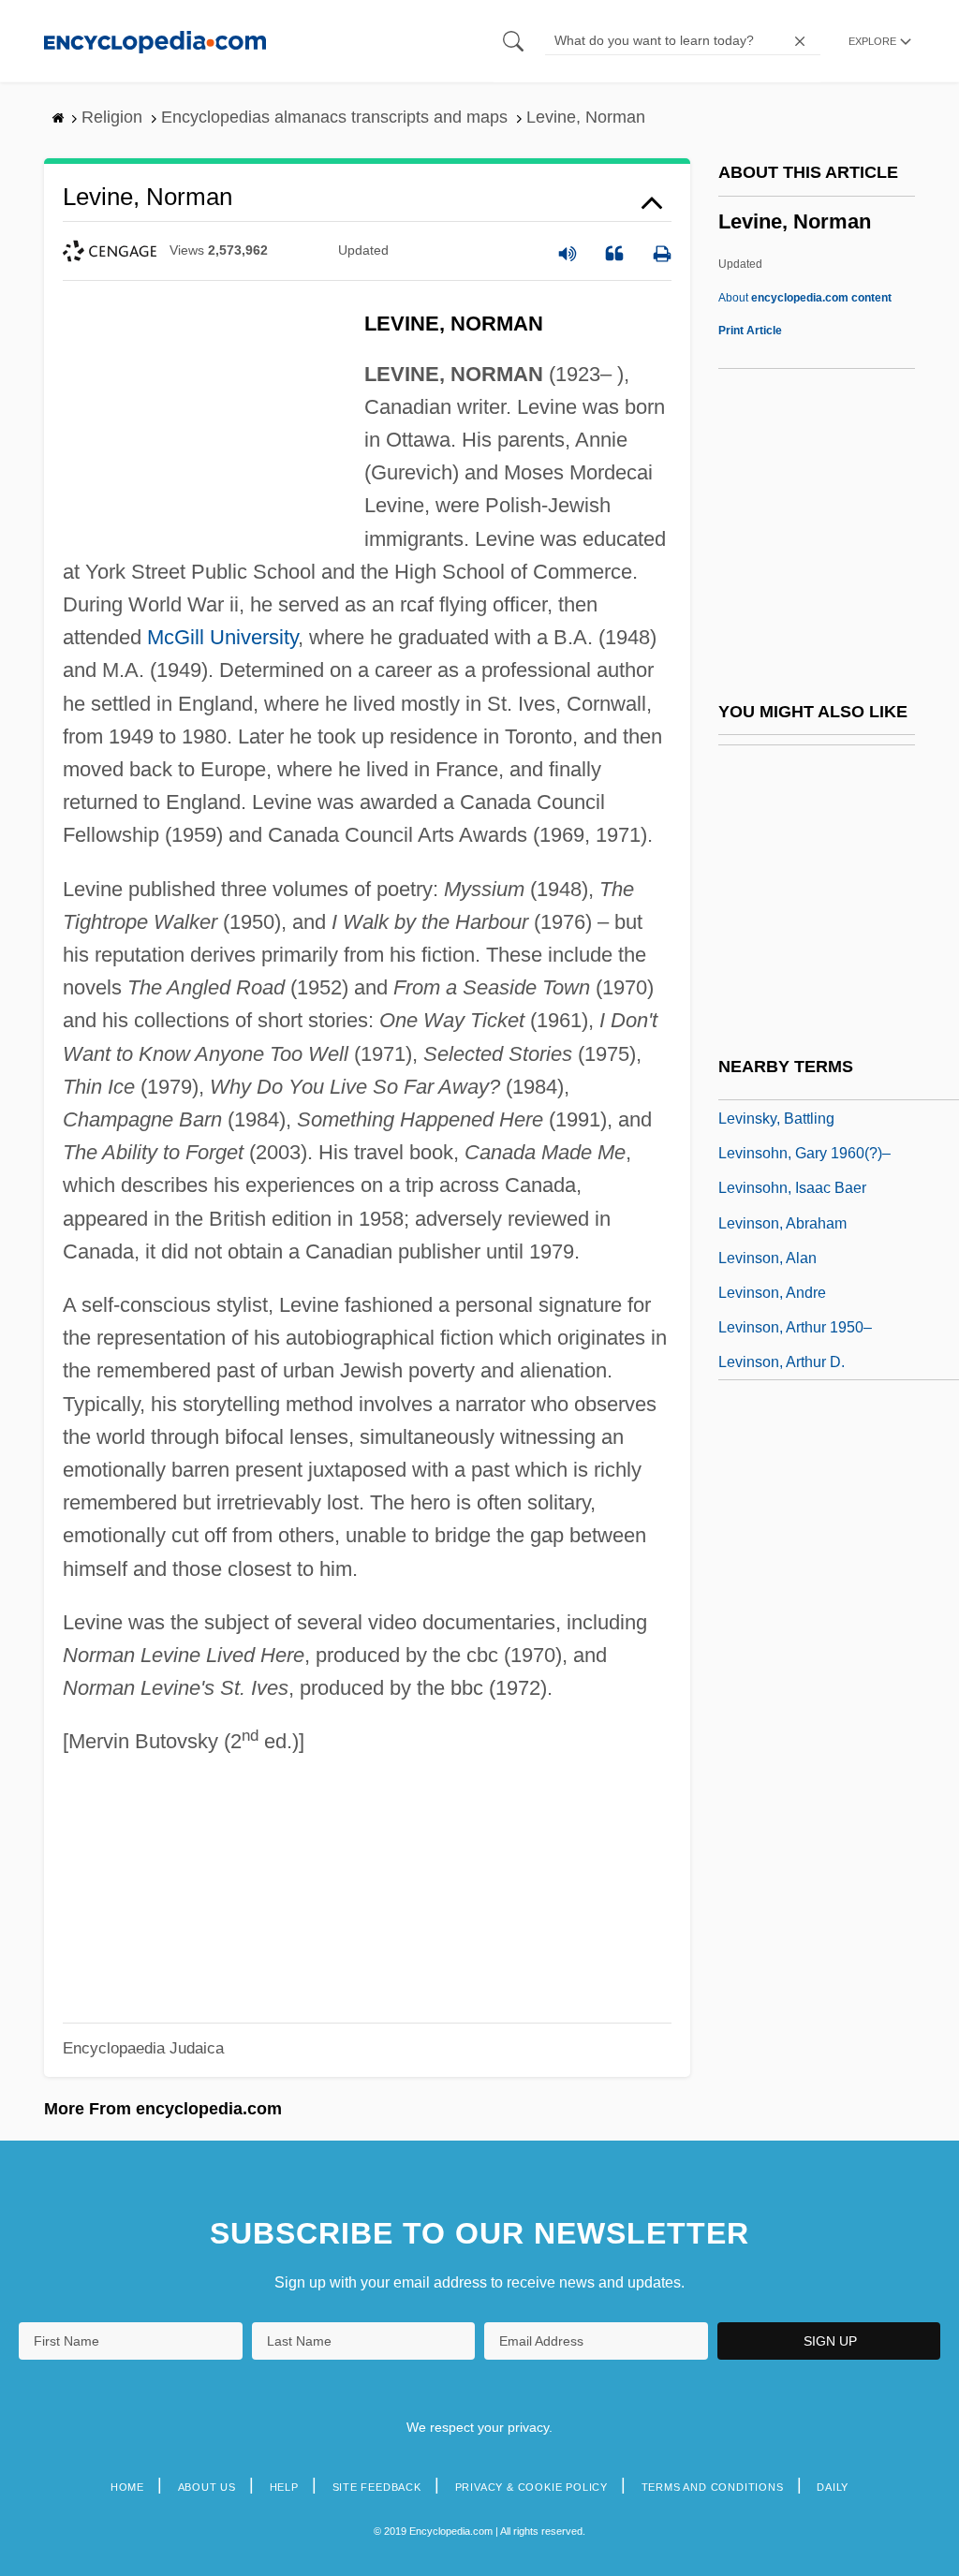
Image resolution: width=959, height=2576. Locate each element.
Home (127, 2487)
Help (284, 2487)
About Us (207, 2487)
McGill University (222, 637)
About (805, 298)
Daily (833, 2487)
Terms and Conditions (713, 2487)
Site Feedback (377, 2487)
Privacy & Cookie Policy (531, 2487)
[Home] (155, 41)
